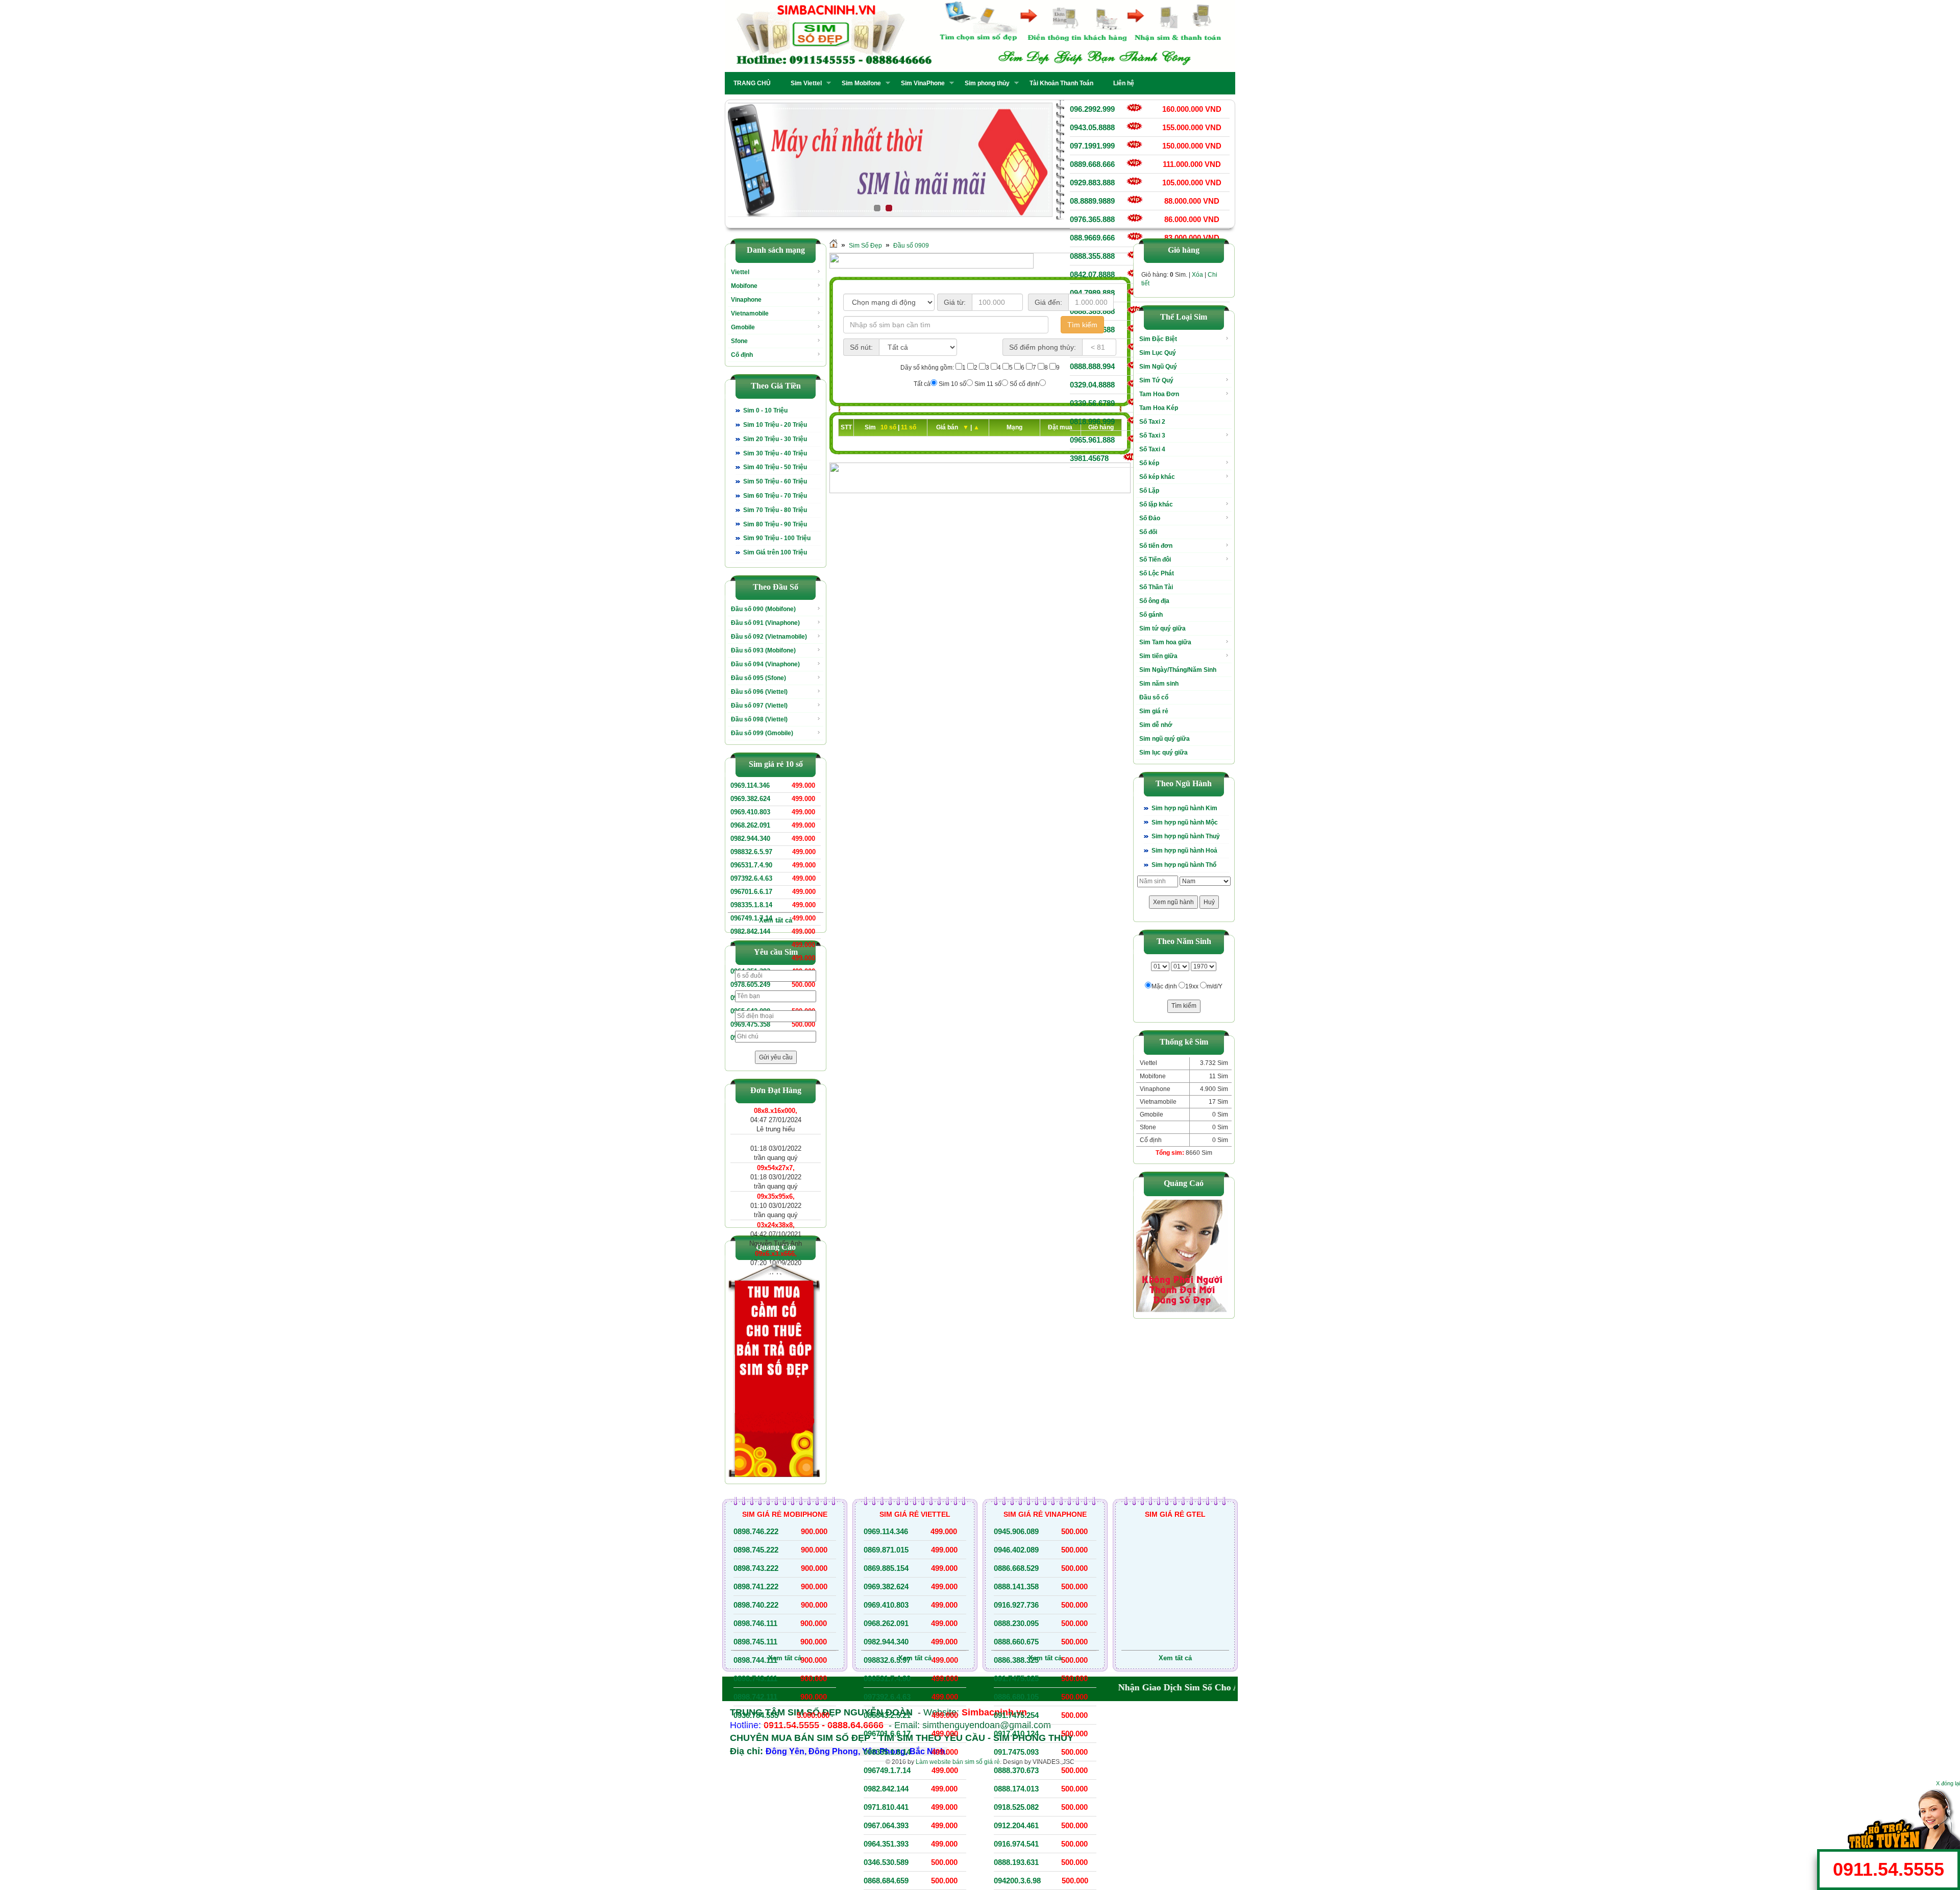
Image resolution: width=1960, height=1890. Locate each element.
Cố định (742, 355)
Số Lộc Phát (1157, 573)
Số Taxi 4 (1152, 449)
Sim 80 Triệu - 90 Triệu (775, 524)
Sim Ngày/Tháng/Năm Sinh (1178, 670)
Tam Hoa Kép (1159, 408)
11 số (909, 427)
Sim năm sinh (1159, 684)
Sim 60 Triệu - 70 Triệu (775, 496)
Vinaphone (746, 300)
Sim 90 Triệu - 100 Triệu (777, 538)
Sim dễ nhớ (1156, 725)
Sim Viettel (803, 83)
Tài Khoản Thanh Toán (1061, 83)
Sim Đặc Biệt (1158, 339)
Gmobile (743, 327)
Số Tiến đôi (1155, 560)
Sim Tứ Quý (1156, 380)
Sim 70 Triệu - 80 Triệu (775, 510)
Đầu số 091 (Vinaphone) (765, 623)
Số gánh (1151, 615)
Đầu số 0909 (911, 246)
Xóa (1197, 275)
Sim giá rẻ (1154, 711)
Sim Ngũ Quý (1158, 367)
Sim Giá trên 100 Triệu (775, 552)
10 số (889, 427)
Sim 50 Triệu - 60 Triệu (775, 481)
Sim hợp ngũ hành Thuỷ (1186, 836)
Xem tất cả (776, 920)
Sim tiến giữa (1158, 656)
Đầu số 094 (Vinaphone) (765, 664)
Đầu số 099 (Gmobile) (762, 733)
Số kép (1149, 463)
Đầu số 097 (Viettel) (759, 706)
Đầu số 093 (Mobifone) (763, 650)
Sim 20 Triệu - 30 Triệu (775, 439)
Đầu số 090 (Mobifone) (763, 609)
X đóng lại (1948, 1783)
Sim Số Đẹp (865, 246)
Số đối (1148, 532)
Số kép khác (1157, 477)
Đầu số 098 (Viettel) (759, 719)
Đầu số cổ (1154, 697)
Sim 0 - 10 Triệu (765, 410)
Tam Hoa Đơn (1159, 394)
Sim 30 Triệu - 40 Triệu (775, 453)
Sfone (739, 341)
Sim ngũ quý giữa (1165, 739)
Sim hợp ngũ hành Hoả (1184, 851)
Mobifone (744, 286)
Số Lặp (1149, 491)
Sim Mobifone (858, 83)
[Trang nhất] (834, 246)
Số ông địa (1154, 601)
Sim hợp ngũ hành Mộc (1185, 822)
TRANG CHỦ (752, 83)
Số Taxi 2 (1152, 422)
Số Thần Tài (1156, 587)
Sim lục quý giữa (1163, 753)
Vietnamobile (750, 313)
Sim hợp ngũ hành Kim (1184, 808)
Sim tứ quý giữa (1162, 628)
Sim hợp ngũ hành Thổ (1184, 865)
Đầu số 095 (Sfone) (758, 678)
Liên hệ (1124, 83)
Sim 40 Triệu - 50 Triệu (775, 467)
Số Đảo (1150, 518)
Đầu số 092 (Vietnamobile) (769, 637)
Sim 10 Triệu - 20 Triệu (775, 425)
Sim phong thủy (984, 83)
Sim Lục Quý (1158, 353)
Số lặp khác (1156, 504)
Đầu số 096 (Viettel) (759, 692)
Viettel (740, 272)
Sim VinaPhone (920, 83)
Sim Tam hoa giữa (1165, 642)
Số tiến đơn (1156, 546)
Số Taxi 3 (1152, 435)
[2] (890, 160)
